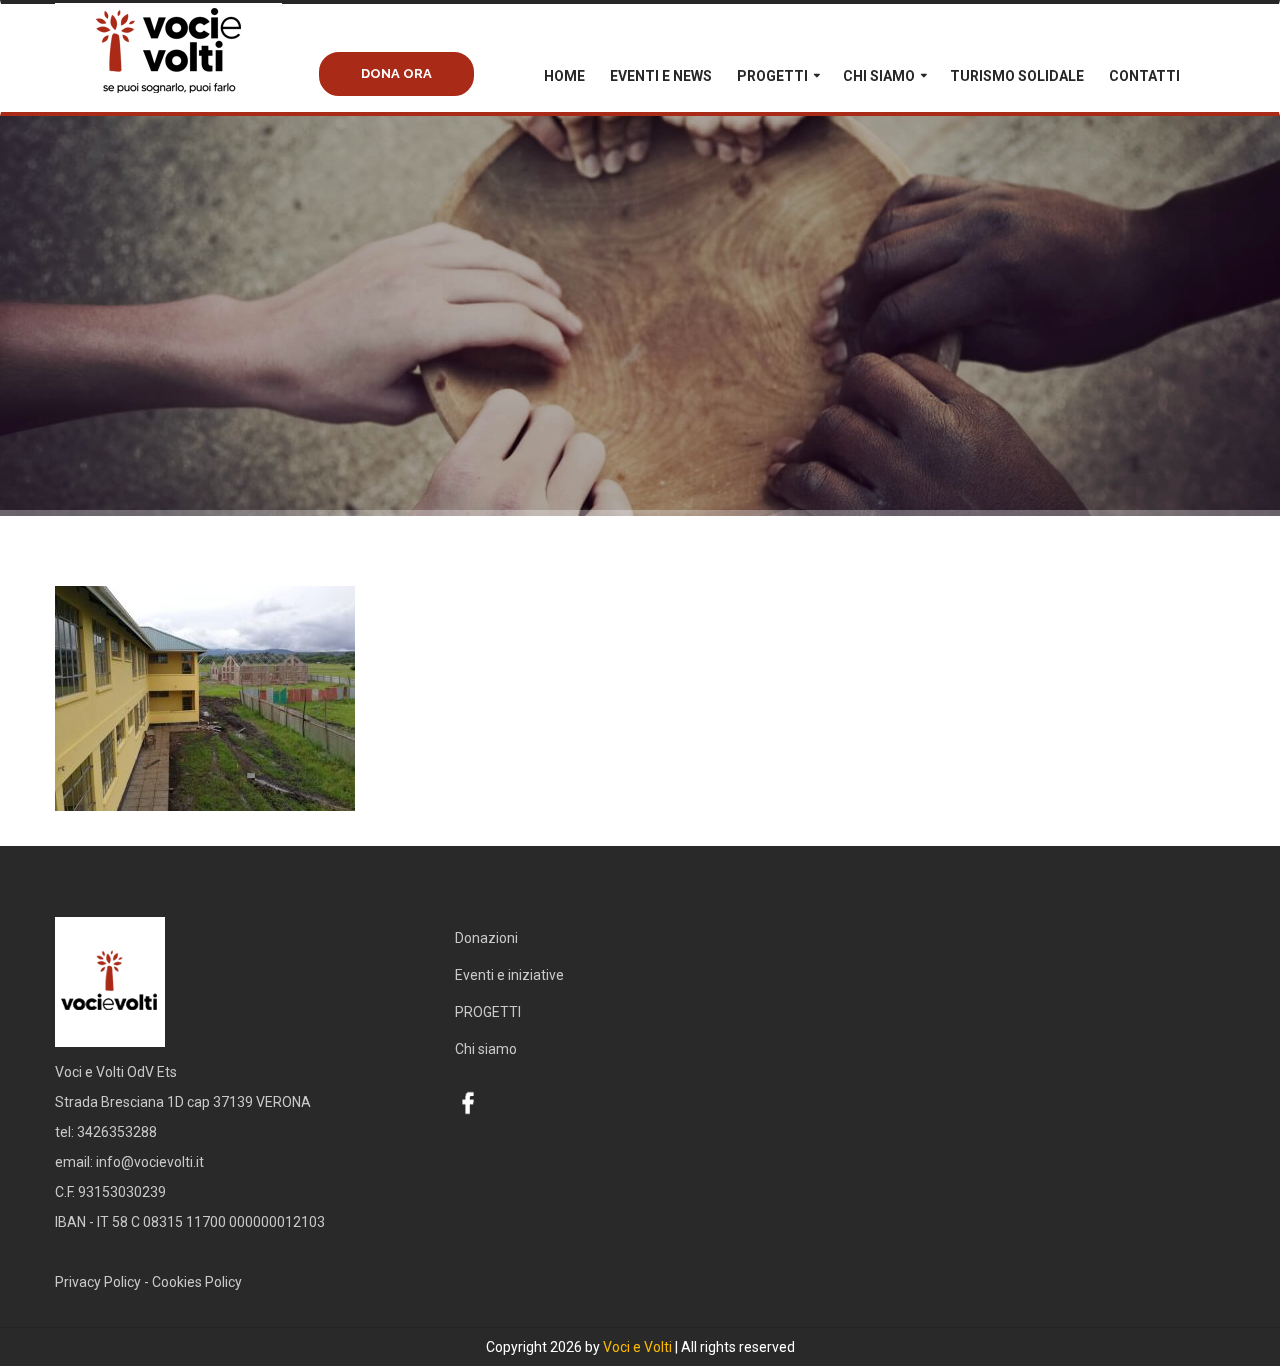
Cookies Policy (197, 1282)
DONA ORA (396, 73)
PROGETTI (772, 76)
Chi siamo (879, 76)
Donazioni (486, 938)
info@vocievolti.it (150, 1162)
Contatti (1144, 76)
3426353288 (117, 1132)
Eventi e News (661, 76)
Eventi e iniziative (509, 975)
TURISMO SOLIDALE (1017, 76)
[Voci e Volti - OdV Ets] (205, 72)
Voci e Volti (637, 1347)
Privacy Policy (98, 1282)
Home (564, 76)
